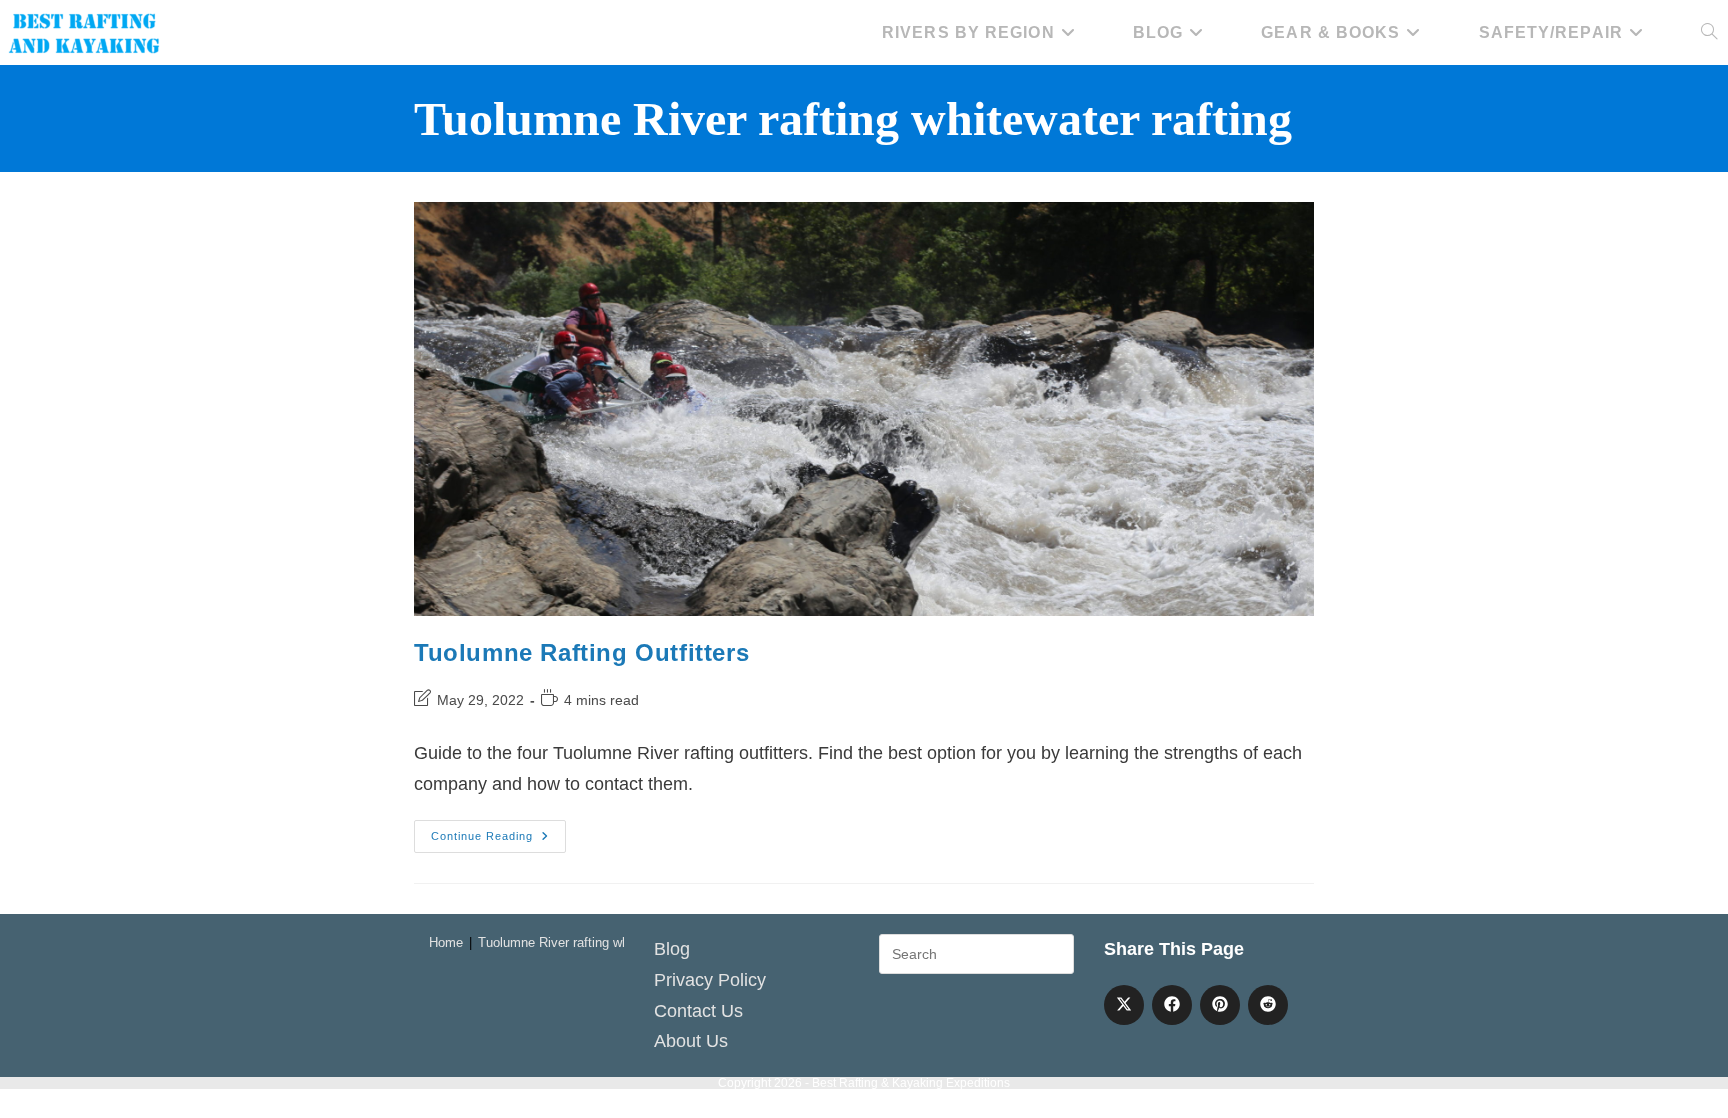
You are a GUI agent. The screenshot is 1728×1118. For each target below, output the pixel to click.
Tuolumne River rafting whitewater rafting (596, 942)
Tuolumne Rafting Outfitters (581, 652)
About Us (691, 1041)
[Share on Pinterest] (1220, 1005)
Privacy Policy (710, 980)
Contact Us (698, 1011)
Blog (672, 949)
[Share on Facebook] (1172, 1005)
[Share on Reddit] (1268, 1005)
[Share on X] (1124, 1005)
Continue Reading (498, 841)
